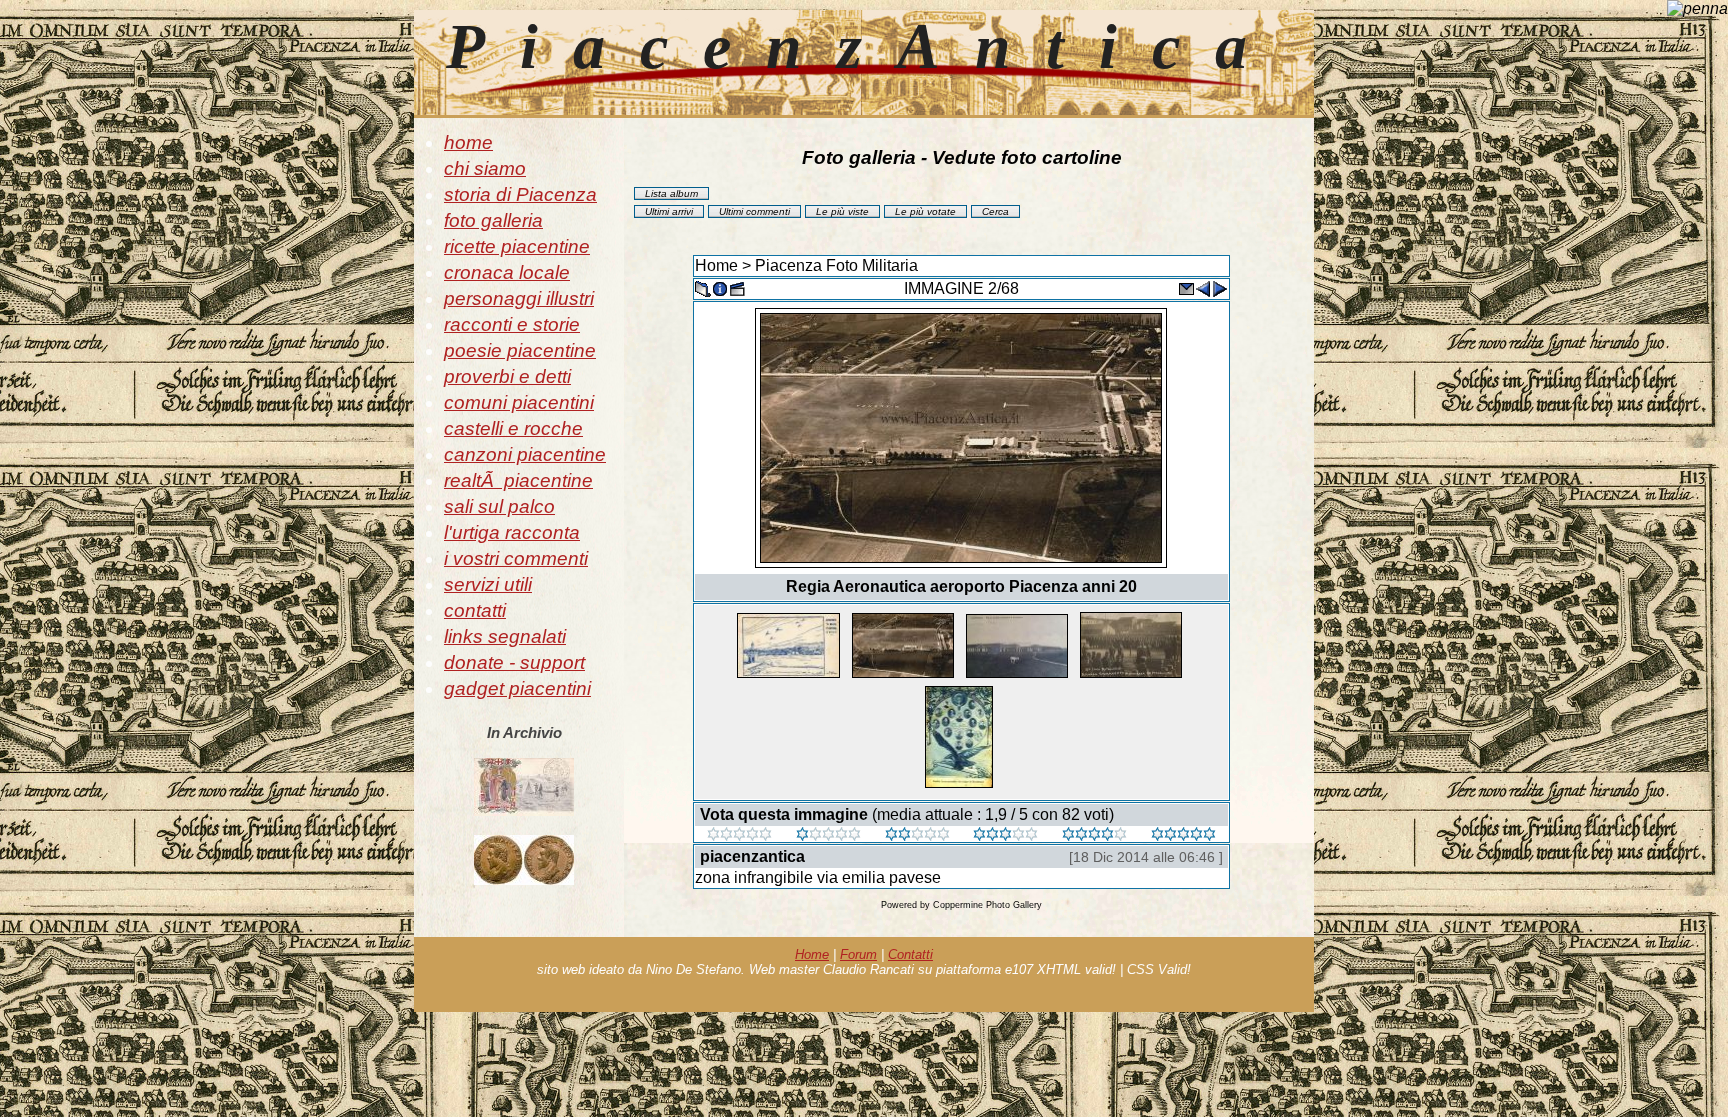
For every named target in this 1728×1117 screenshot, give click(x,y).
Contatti (910, 954)
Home (716, 265)
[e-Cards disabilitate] (1186, 287)
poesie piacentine (520, 350)
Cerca (995, 211)
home (468, 142)
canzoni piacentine (525, 454)
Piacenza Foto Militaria (836, 265)
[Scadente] (739, 835)
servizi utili (488, 584)
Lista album (671, 193)
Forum (858, 954)
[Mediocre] (828, 835)
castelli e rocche (513, 428)
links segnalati (505, 636)
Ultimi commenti (754, 211)
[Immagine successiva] (1220, 287)
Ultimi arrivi (669, 211)
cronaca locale (507, 272)
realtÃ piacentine (518, 480)
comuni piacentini (519, 402)
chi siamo (485, 168)
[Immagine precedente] (1203, 287)
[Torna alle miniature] (703, 287)
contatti (475, 610)
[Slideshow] (737, 287)
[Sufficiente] (917, 835)
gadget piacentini (517, 688)
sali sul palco (499, 506)
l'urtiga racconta (512, 532)
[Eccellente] (1094, 835)
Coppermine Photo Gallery (987, 905)
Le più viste (842, 211)
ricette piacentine (517, 246)
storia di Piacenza (520, 194)
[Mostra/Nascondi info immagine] (720, 287)
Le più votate (925, 211)
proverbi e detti (507, 376)
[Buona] (1005, 835)
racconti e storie (512, 324)
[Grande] (1183, 835)
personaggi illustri (519, 298)
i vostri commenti (516, 558)
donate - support (514, 662)
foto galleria (493, 220)
